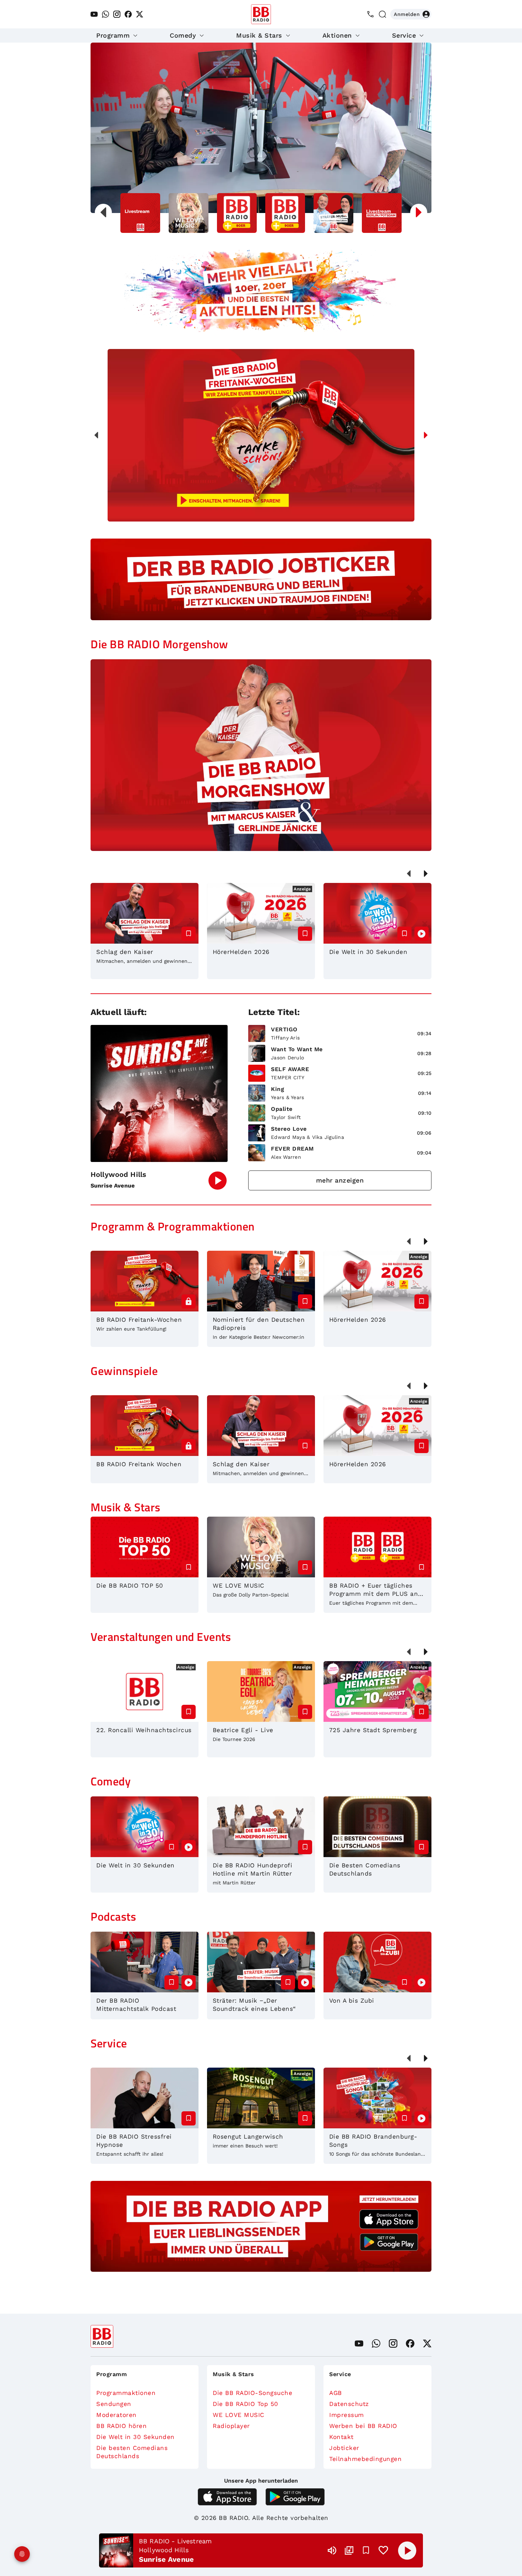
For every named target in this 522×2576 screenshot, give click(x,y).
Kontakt (341, 2437)
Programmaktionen (126, 2393)
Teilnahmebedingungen (365, 2459)
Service (404, 35)
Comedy (183, 35)
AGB (336, 2393)
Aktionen (337, 35)
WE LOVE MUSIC (239, 2415)
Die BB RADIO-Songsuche (252, 2393)
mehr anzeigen (340, 1180)
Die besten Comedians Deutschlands (132, 2452)
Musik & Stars (259, 35)
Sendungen (114, 2404)
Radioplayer (231, 2426)
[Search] (382, 14)
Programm (113, 35)
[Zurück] (96, 435)
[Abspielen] (407, 2550)
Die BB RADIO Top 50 (246, 2404)
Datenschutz (349, 2404)
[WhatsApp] (105, 14)
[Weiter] (426, 435)
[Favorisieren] (366, 2550)
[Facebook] (128, 14)
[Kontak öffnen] (370, 14)
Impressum (347, 2415)
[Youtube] (94, 14)
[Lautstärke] (332, 2550)
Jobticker (344, 2448)
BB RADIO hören (121, 2426)
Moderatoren (116, 2415)
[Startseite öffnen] (261, 14)
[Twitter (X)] (140, 14)
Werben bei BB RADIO (363, 2426)
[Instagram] (117, 14)
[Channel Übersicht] (349, 2550)
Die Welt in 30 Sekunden (135, 2437)
